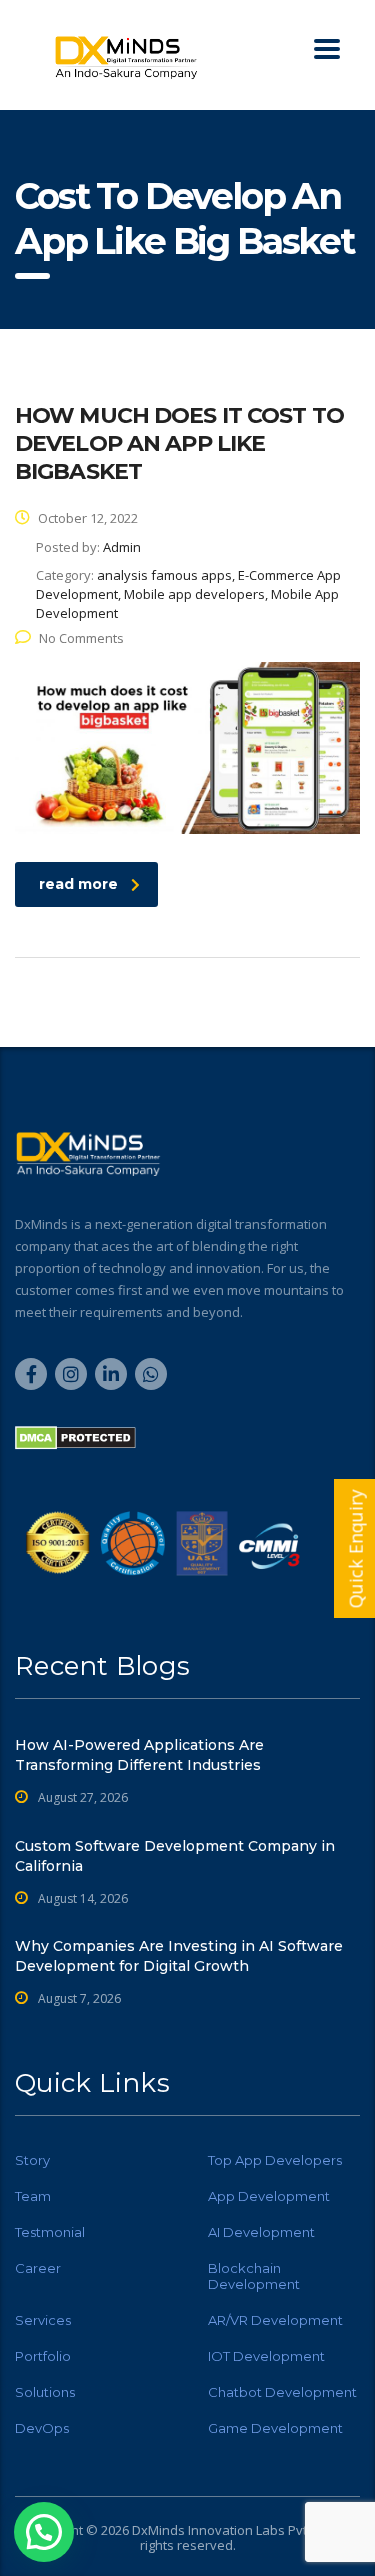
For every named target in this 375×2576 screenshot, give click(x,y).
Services (43, 2320)
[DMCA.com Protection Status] (75, 1436)
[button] (44, 2532)
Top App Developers (275, 2160)
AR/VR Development (275, 2320)
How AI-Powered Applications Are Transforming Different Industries (139, 1755)
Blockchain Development (254, 2276)
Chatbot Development (282, 2392)
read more (78, 884)
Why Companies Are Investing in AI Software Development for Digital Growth (179, 1956)
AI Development (261, 2232)
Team (33, 2196)
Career (38, 2268)
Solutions (45, 2392)
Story (32, 2160)
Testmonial (50, 2232)
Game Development (275, 2428)
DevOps (42, 2428)
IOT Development (266, 2356)
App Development (269, 2196)
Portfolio (43, 2356)
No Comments (81, 638)
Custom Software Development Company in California (175, 1856)
